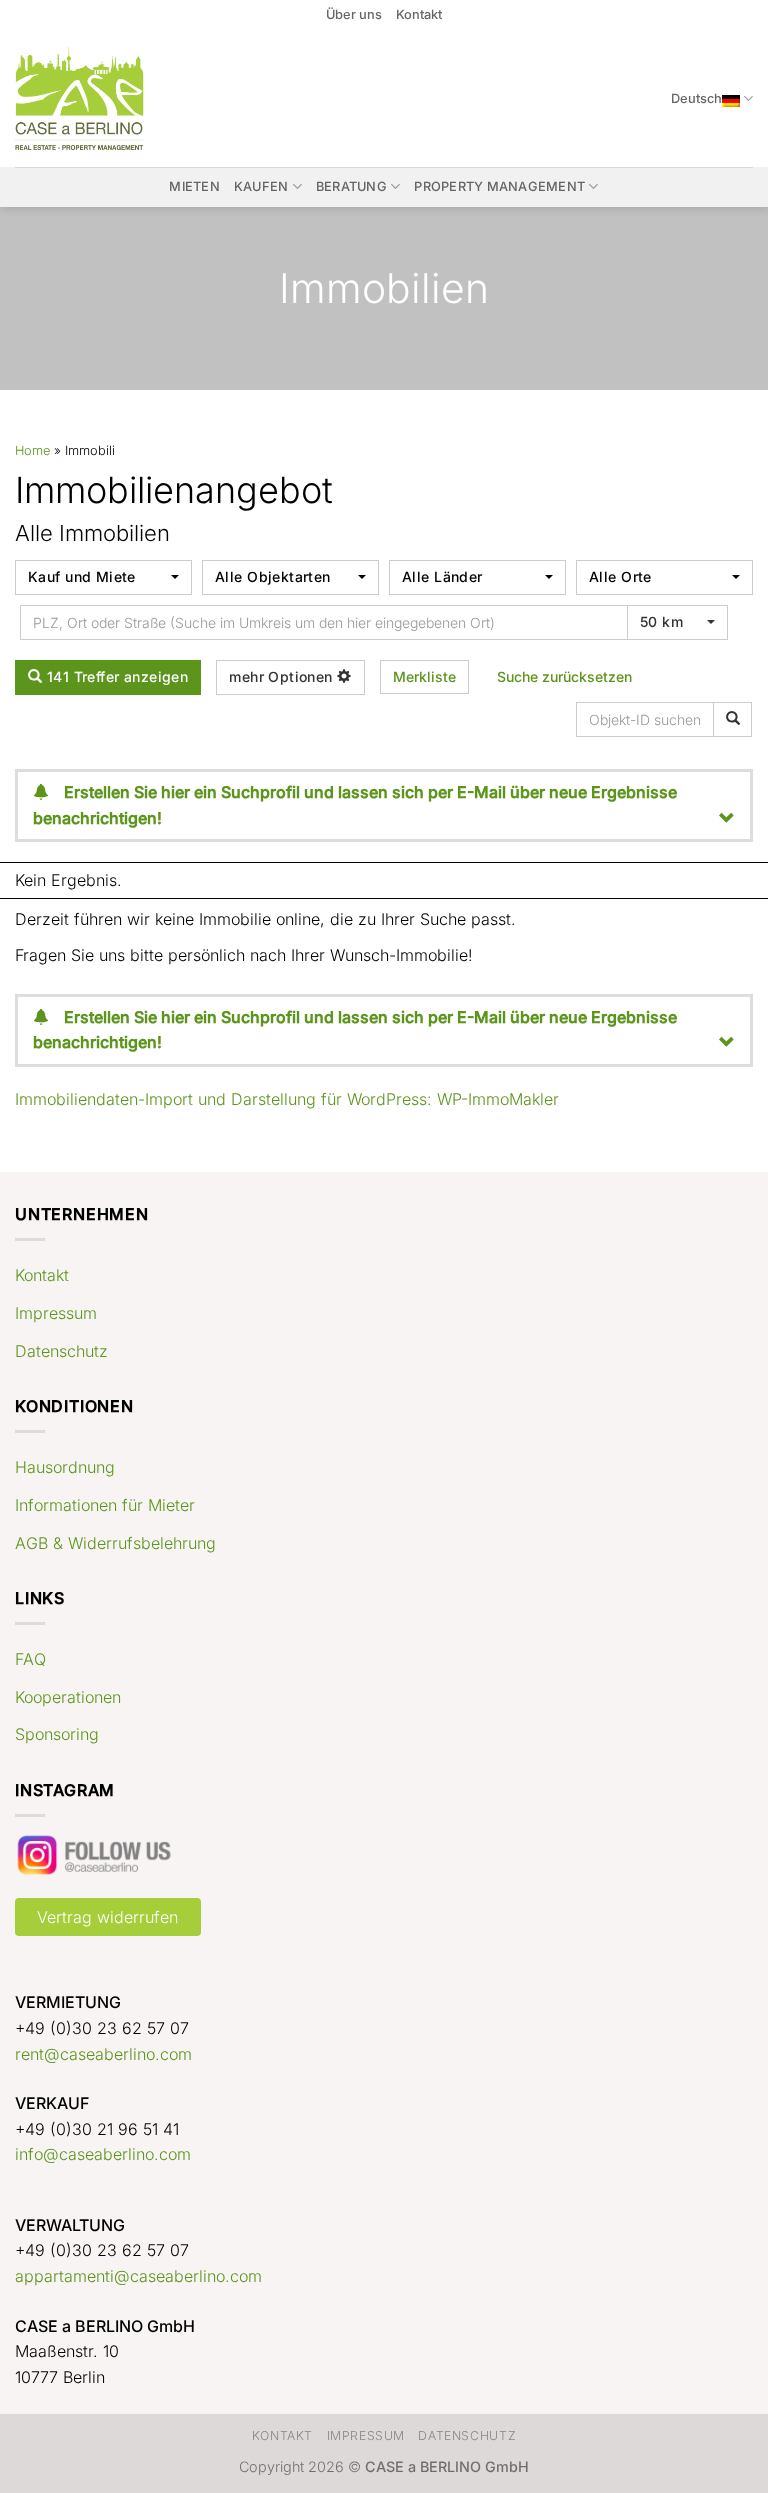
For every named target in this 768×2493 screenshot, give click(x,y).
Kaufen (261, 186)
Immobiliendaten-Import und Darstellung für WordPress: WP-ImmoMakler (287, 1099)
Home (32, 450)
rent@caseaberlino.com (103, 2054)
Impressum (56, 1313)
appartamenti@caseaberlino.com (138, 2276)
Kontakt (419, 14)
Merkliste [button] (424, 676)
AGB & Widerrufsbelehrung (115, 1543)
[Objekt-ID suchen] (732, 719)
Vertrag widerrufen (107, 1917)
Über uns (354, 14)
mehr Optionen (283, 676)
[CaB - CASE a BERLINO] (92, 98)
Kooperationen (68, 1697)
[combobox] (103, 577)
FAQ (30, 1659)
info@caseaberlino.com (103, 2154)
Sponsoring (57, 1734)
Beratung (351, 186)
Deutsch (696, 98)
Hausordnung (65, 1467)
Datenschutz (61, 1351)
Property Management (499, 186)
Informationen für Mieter (105, 1505)
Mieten (194, 186)
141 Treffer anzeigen (115, 676)
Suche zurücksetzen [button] (564, 676)
